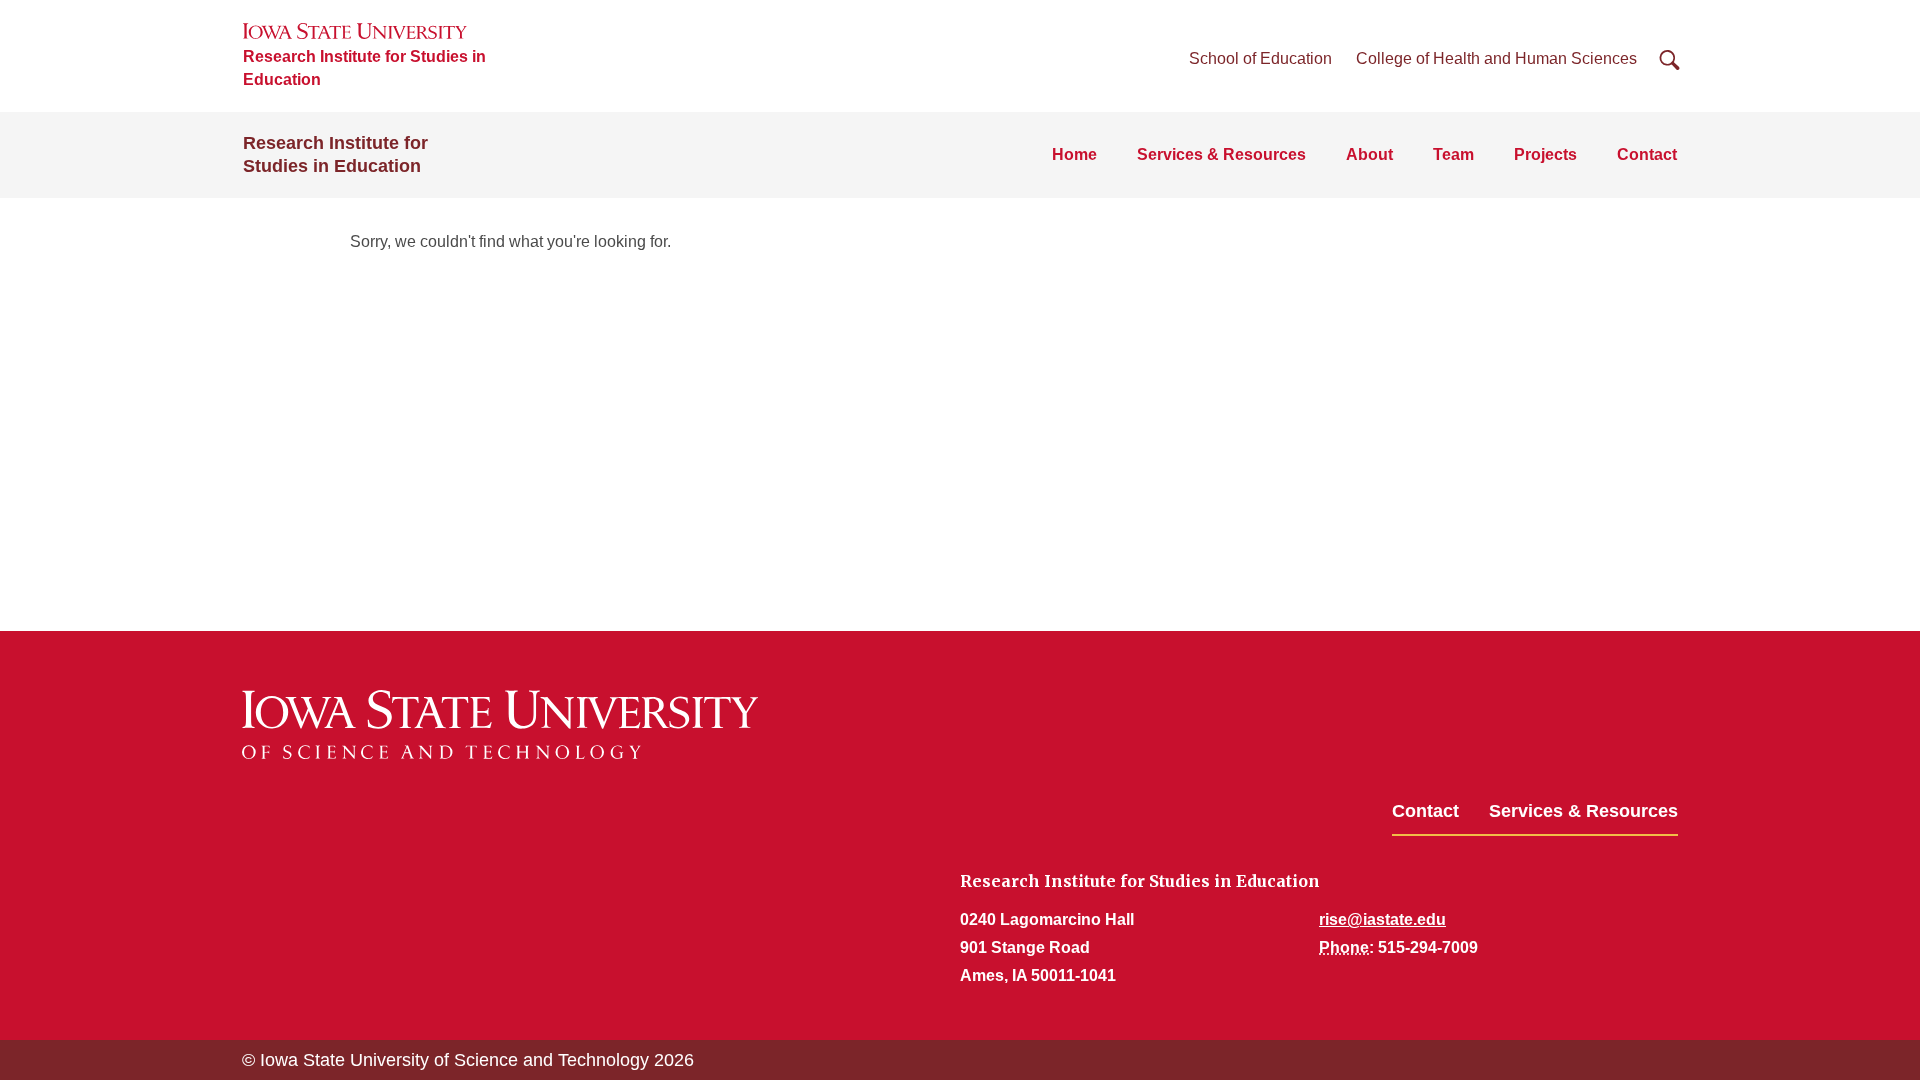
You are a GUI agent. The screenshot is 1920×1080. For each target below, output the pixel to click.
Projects (1545, 154)
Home (1074, 154)
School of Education (1260, 58)
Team (1453, 154)
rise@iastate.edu (1382, 919)
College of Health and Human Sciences (1496, 58)
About (1369, 154)
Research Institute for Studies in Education (364, 68)
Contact (1647, 154)
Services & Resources (1221, 154)
